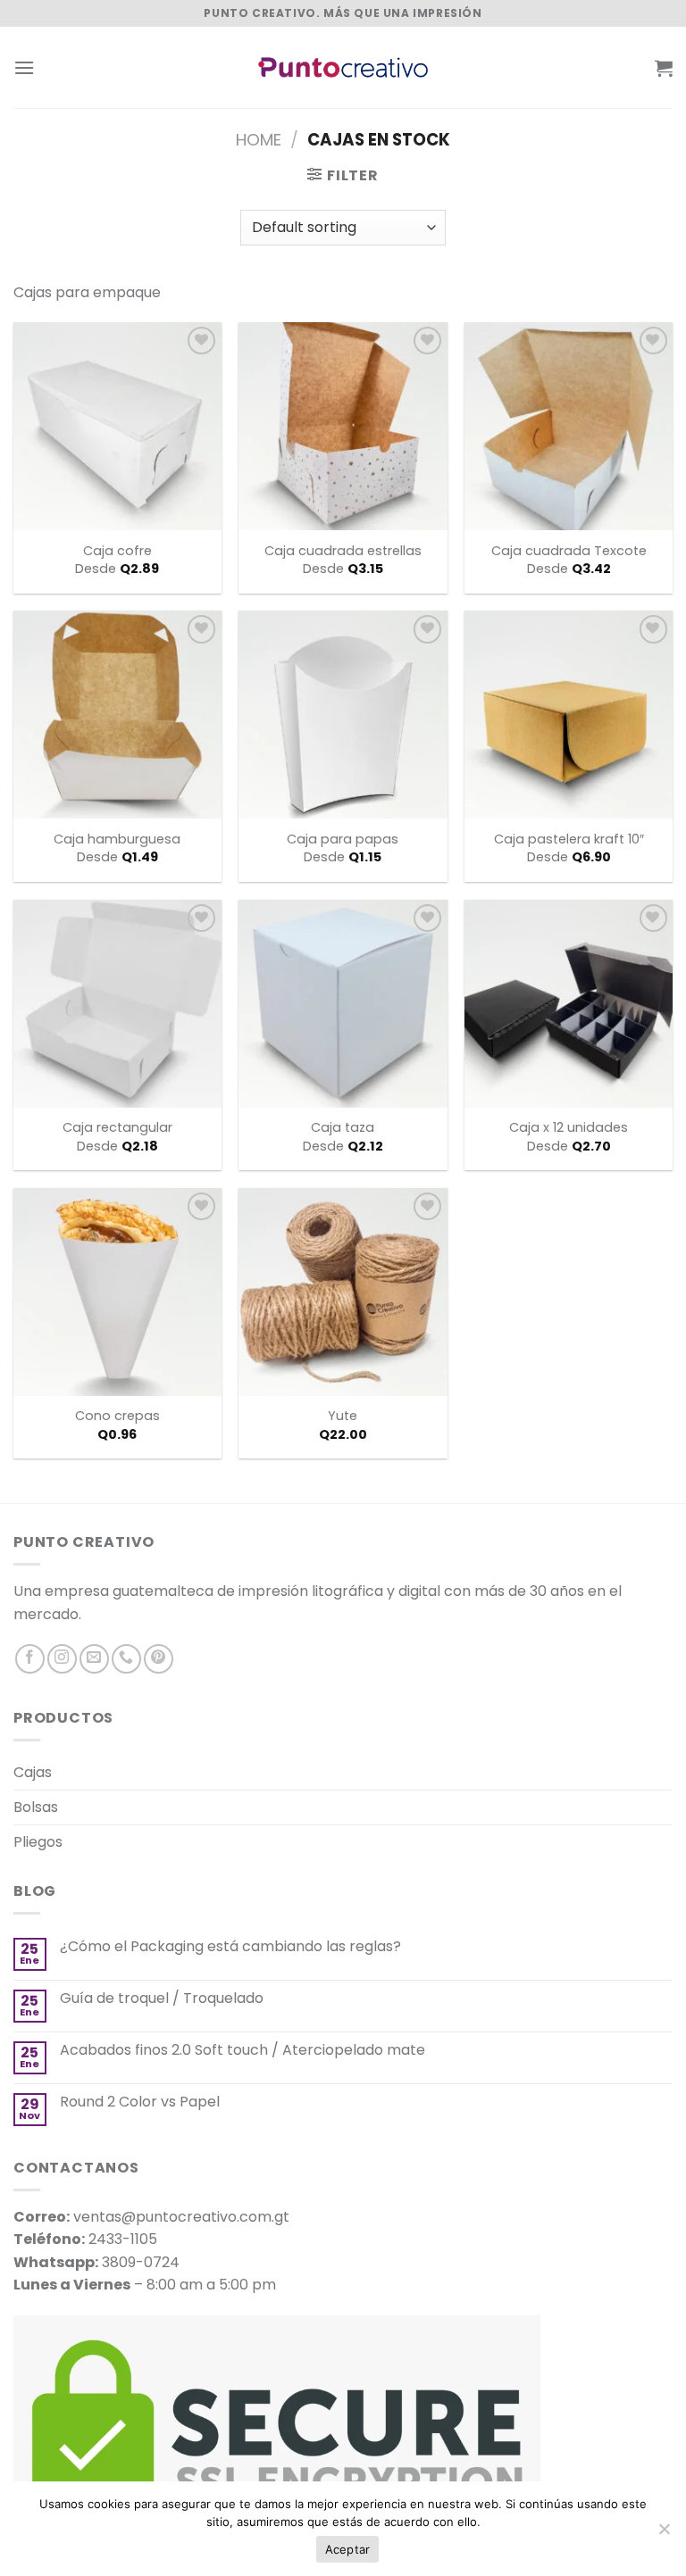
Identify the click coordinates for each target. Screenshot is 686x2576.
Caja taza (343, 1128)
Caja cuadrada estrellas (343, 551)
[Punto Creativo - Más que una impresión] (343, 67)
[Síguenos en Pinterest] (159, 1659)
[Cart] (664, 68)
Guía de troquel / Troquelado (162, 1998)
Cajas (33, 1772)
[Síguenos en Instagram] (62, 1659)
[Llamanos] (126, 1659)
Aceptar (348, 2549)
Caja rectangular (117, 1128)
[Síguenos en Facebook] (30, 1659)
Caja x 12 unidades (569, 1128)
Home (259, 140)
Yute (343, 1416)
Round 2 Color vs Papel (140, 2102)
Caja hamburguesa (117, 839)
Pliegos (38, 1842)
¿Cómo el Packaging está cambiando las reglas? (230, 1946)
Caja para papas (343, 839)
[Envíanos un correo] (94, 1659)
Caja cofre (117, 551)
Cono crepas (117, 1416)
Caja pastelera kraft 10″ (569, 839)
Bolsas (36, 1807)
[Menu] (24, 67)
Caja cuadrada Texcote (569, 551)
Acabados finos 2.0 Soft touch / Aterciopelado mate (243, 2050)
